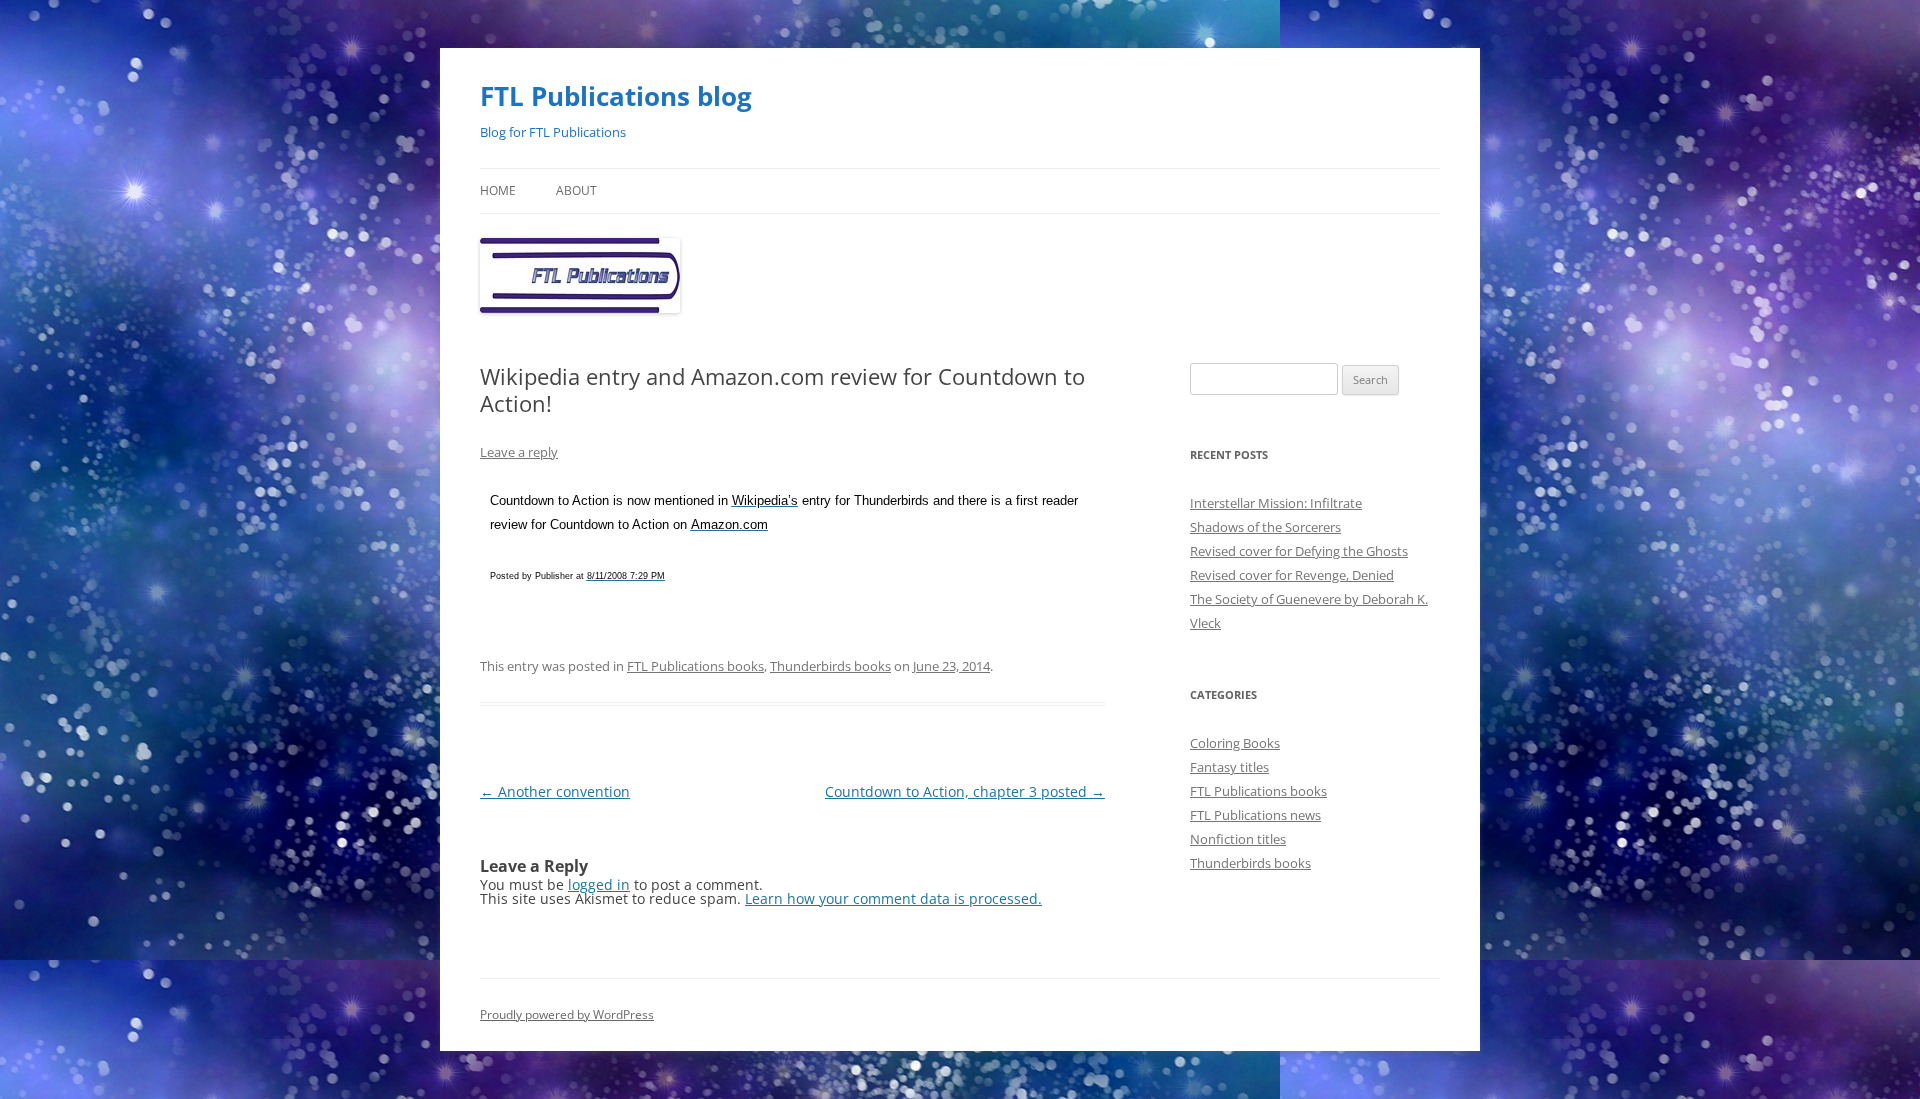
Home (498, 190)
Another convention (555, 791)
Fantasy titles (1229, 767)
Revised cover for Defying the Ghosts (1299, 551)
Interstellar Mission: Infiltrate (1276, 503)
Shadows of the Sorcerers (1265, 527)
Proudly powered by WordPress (567, 1014)
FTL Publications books (695, 666)
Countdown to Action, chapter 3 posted (965, 791)
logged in (599, 884)
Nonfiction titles (1238, 839)
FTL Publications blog (616, 96)
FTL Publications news (1255, 815)
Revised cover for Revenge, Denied (1292, 575)
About (576, 190)
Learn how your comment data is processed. (893, 898)
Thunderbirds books (830, 666)
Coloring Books (1235, 743)
